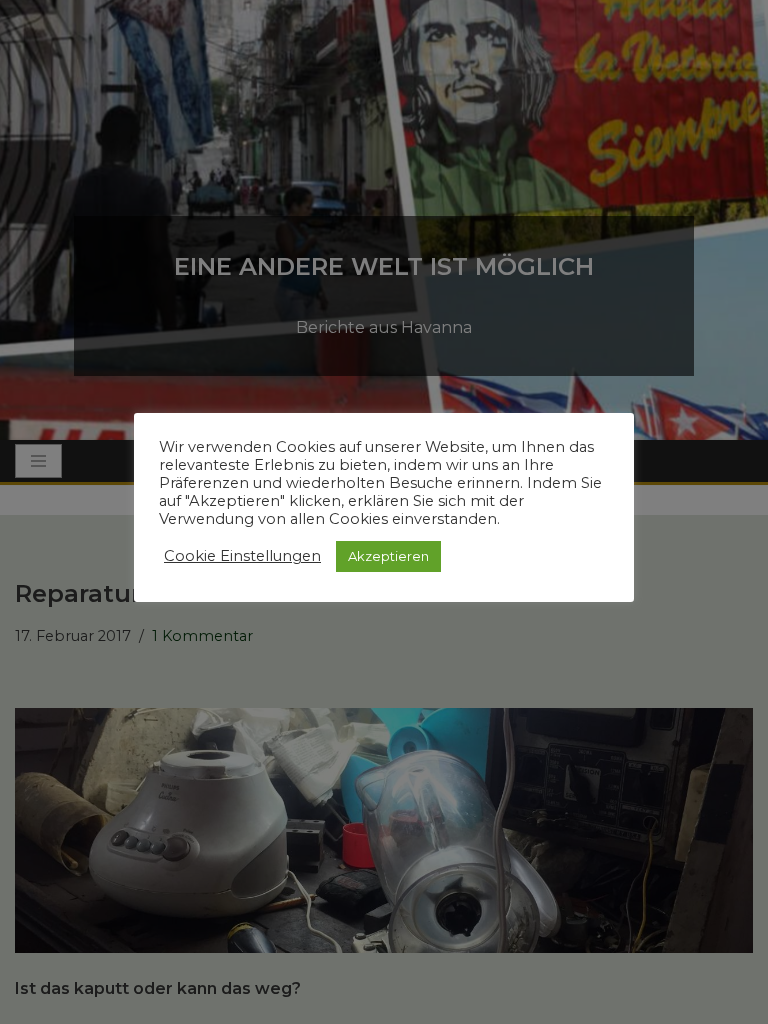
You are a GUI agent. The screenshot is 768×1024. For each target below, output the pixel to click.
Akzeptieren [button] (388, 556)
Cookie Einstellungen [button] (242, 556)
